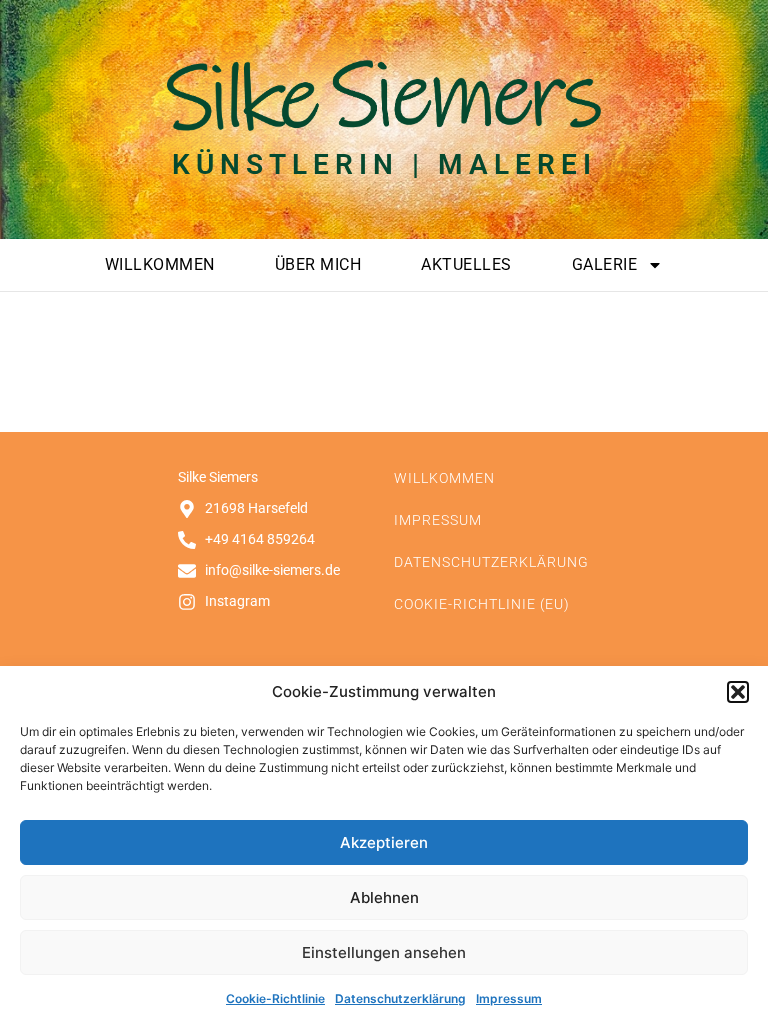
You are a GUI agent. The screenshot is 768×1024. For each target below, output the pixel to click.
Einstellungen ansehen (384, 952)
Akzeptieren (384, 842)
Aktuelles (466, 264)
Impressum (509, 998)
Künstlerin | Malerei (384, 164)
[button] (738, 692)
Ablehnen (384, 897)
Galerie (605, 264)
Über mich (318, 264)
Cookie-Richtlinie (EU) (482, 604)
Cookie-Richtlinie (275, 998)
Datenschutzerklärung (400, 998)
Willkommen (160, 264)
